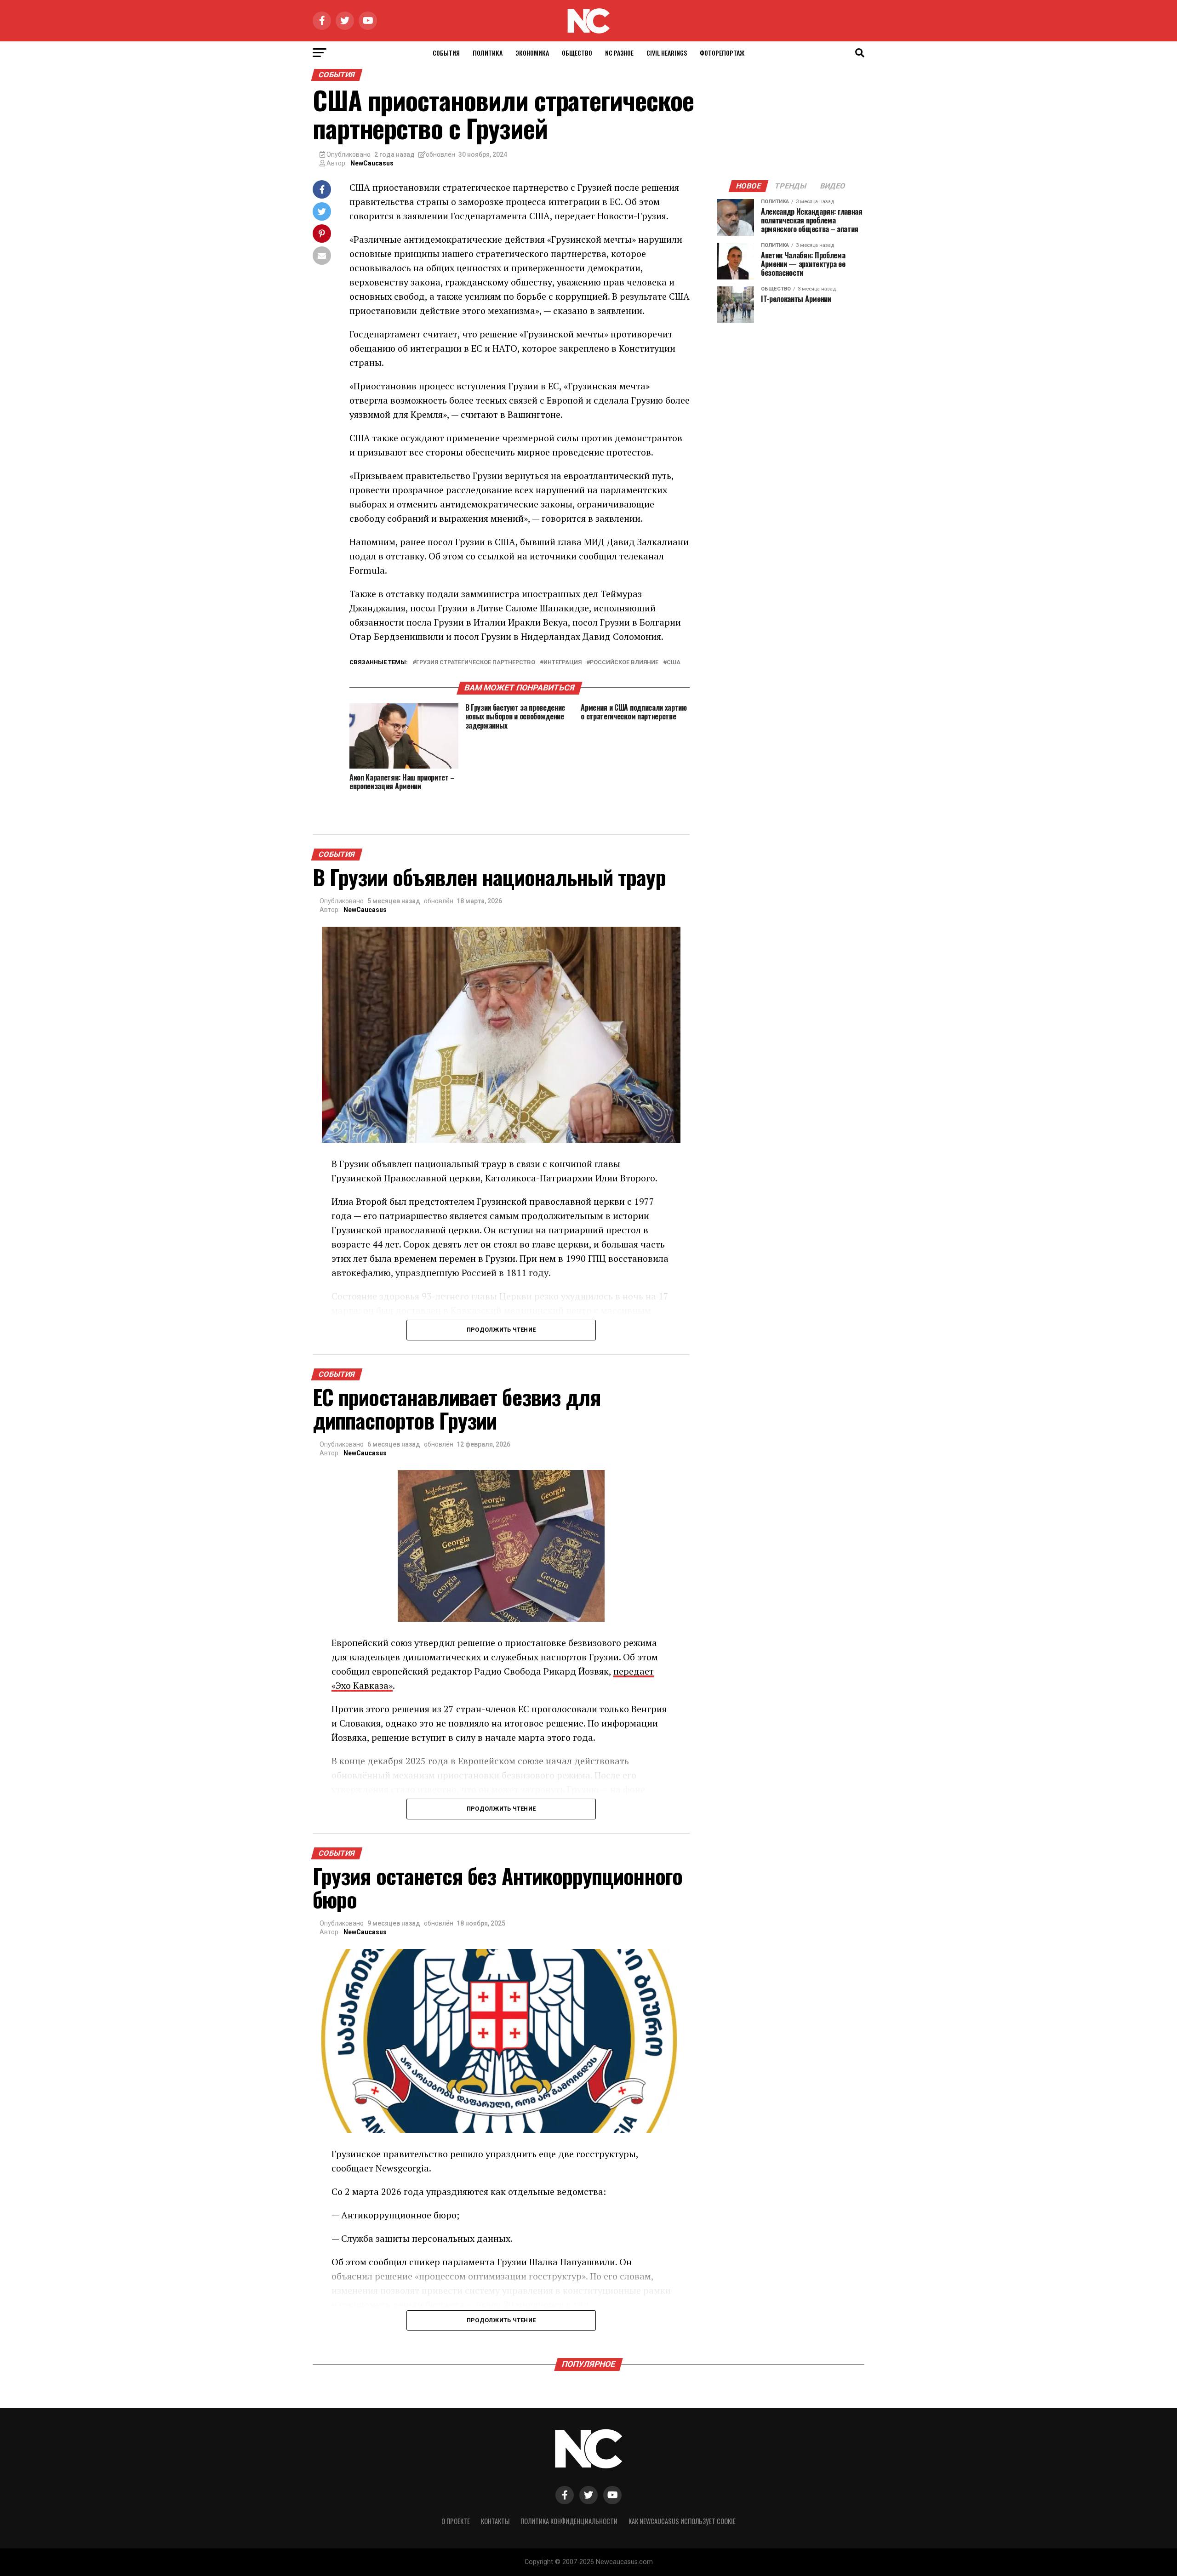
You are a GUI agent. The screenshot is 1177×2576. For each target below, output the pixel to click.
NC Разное (619, 53)
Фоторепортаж (722, 53)
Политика (488, 53)
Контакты (495, 2521)
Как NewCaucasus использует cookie (682, 2521)
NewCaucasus (372, 163)
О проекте (456, 2521)
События (446, 53)
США (674, 663)
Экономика (532, 53)
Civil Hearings (667, 53)
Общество (577, 53)
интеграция (563, 663)
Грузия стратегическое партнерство (476, 663)
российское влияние (624, 663)
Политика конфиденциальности (569, 2521)
